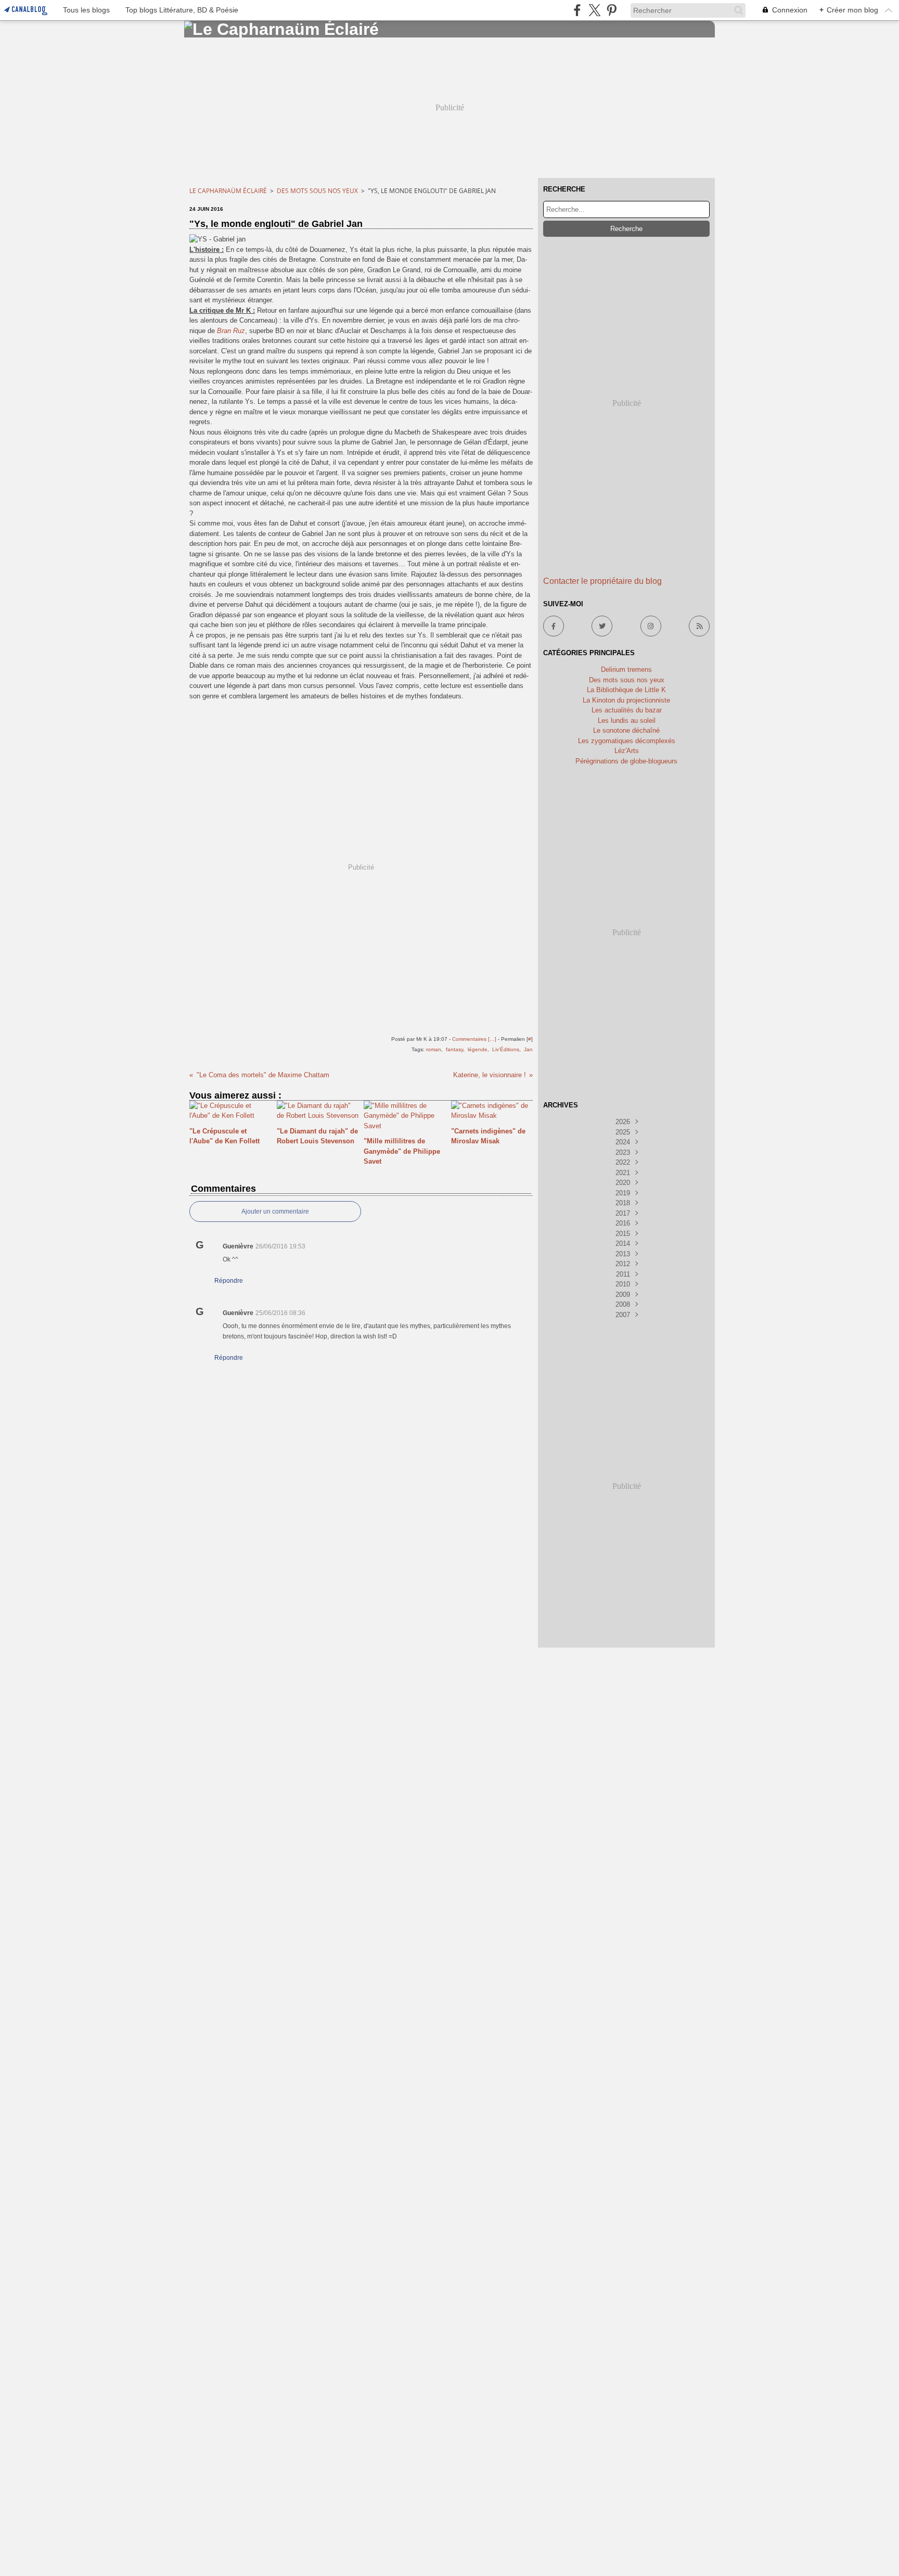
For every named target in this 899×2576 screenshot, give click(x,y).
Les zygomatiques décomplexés (627, 741)
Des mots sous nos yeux (317, 191)
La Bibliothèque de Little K (626, 690)
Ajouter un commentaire (275, 1212)
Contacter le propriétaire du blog (602, 581)
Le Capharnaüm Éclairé (228, 191)
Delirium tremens (626, 669)
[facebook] (577, 10)
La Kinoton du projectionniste (626, 700)
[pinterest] (612, 10)
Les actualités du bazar (627, 710)
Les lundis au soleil (627, 720)
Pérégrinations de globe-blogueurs (626, 761)
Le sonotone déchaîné (626, 730)
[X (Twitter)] (594, 10)
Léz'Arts (627, 751)
